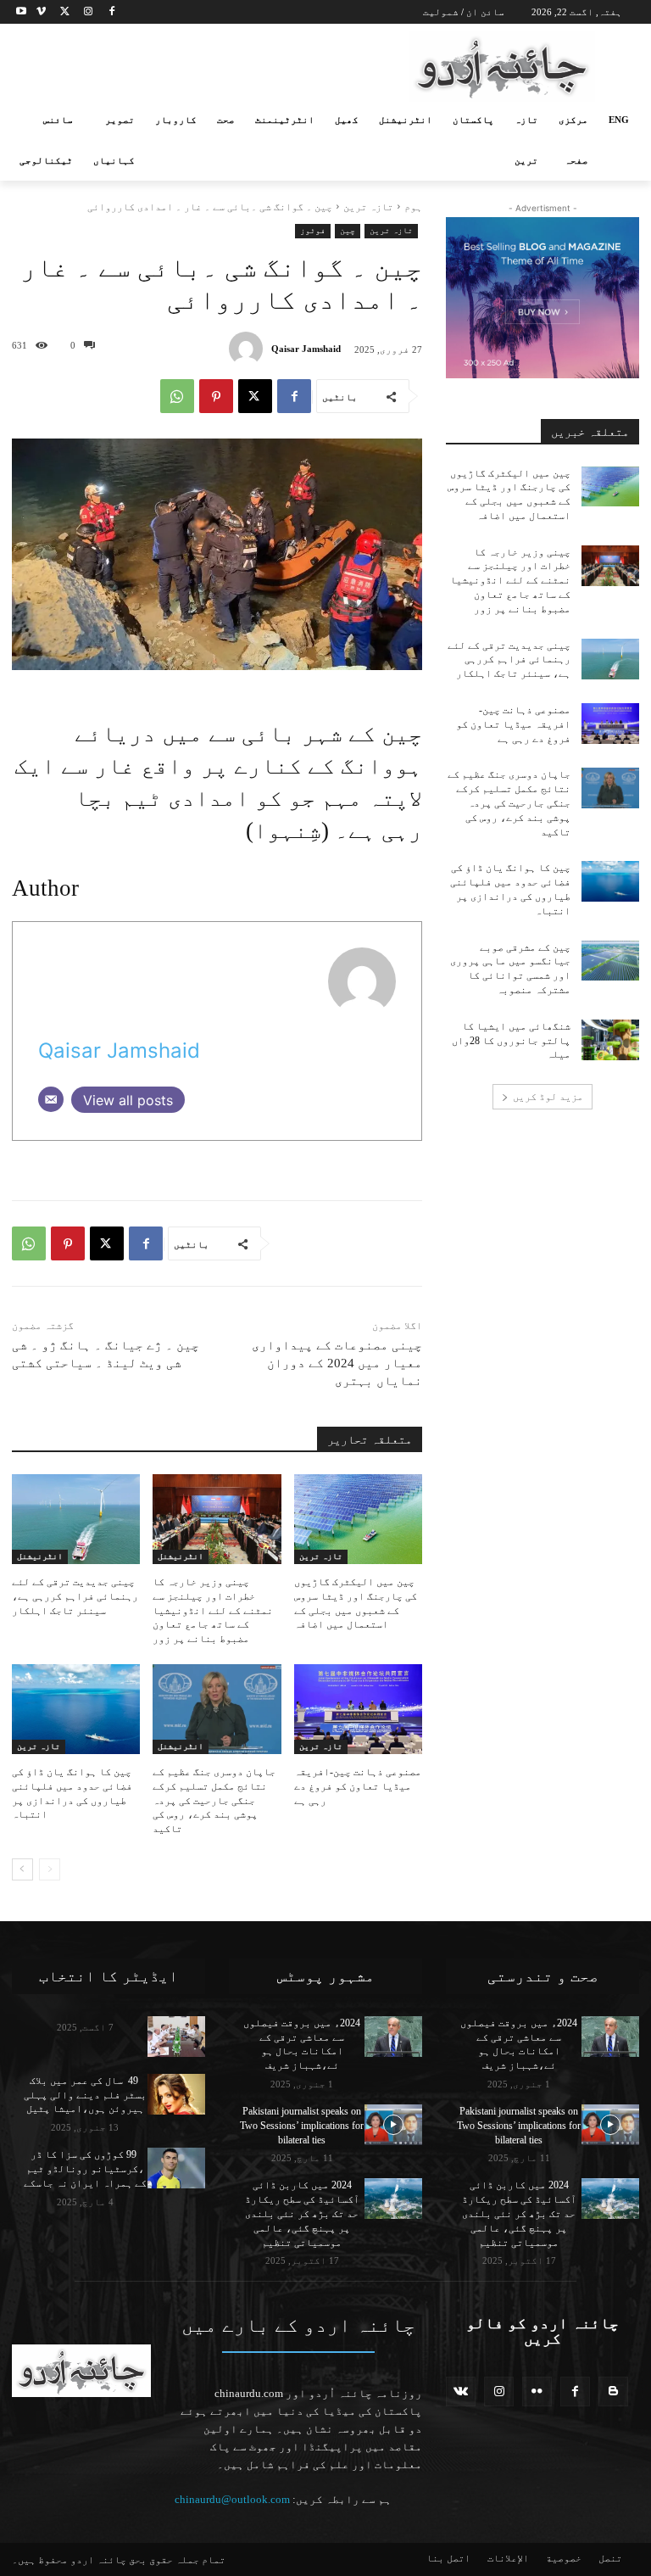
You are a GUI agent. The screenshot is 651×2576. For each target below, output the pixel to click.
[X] (65, 12)
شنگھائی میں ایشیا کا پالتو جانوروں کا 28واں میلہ (511, 1041)
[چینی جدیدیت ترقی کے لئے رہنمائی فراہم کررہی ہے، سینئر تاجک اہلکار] (76, 1519)
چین (348, 230)
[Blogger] (613, 2392)
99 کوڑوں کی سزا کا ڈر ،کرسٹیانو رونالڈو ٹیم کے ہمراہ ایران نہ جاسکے (85, 2169)
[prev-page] (50, 1869)
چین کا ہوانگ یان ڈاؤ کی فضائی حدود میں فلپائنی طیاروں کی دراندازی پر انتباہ (72, 1793)
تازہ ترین (368, 207)
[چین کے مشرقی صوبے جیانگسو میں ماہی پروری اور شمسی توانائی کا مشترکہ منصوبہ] (610, 961)
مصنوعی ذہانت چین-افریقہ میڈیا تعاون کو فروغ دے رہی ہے (358, 1786)
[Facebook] (111, 12)
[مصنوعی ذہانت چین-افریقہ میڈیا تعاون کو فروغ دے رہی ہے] (358, 1709)
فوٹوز (313, 230)
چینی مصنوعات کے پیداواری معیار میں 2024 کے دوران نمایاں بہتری (337, 1363)
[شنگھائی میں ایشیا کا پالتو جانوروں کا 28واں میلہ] (610, 1040)
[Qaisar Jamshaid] (250, 349)
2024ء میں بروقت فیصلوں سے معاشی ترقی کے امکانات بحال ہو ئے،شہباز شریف (302, 2044)
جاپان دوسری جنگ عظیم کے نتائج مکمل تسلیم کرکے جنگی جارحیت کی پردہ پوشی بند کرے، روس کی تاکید (214, 1800)
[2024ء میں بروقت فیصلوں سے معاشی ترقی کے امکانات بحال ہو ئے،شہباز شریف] (393, 2037)
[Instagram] (88, 12)
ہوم (413, 207)
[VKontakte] (461, 2392)
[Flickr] (537, 2392)
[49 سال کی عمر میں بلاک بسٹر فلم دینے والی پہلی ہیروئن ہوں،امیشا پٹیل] (176, 2094)
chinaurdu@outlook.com (232, 2499)
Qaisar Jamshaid (306, 349)
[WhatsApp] (177, 396)
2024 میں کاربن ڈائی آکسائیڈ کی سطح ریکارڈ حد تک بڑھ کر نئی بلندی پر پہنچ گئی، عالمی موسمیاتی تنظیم (302, 2213)
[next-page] (22, 1869)
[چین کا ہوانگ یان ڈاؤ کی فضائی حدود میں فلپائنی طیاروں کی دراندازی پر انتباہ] (76, 1709)
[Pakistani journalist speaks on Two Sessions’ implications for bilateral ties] (393, 2125)
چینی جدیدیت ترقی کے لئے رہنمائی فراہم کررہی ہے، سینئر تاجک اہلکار (75, 1596)
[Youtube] (22, 12)
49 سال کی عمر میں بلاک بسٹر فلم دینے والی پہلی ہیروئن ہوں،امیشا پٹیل (85, 2095)
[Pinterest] (216, 396)
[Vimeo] (41, 12)
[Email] (51, 1099)
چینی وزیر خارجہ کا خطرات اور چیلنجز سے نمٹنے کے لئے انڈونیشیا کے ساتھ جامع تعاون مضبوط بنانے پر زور (213, 1610)
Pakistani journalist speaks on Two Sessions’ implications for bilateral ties (302, 2126)
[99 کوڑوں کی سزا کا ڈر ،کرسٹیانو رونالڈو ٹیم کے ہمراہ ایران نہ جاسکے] (176, 2168)
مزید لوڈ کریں (548, 1097)
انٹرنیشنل (181, 1556)
